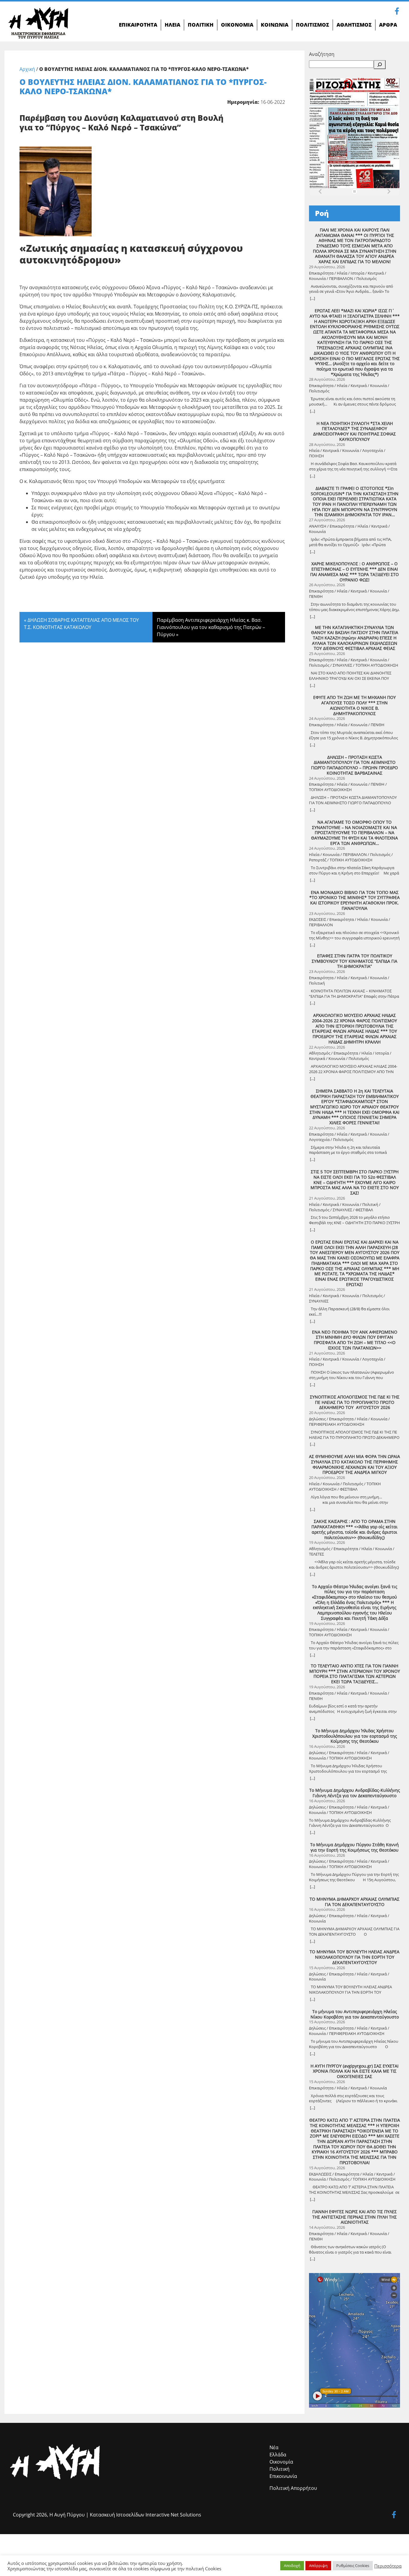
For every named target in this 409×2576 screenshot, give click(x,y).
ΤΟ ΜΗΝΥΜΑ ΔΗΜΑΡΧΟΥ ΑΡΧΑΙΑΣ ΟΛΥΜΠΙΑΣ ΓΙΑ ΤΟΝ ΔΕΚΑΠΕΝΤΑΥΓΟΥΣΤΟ (355, 1902)
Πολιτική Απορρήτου (293, 2488)
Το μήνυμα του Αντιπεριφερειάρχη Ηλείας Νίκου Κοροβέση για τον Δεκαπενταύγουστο (355, 2014)
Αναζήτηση (322, 54)
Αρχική (27, 69)
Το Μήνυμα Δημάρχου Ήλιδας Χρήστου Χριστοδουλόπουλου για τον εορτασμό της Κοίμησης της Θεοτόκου (355, 1736)
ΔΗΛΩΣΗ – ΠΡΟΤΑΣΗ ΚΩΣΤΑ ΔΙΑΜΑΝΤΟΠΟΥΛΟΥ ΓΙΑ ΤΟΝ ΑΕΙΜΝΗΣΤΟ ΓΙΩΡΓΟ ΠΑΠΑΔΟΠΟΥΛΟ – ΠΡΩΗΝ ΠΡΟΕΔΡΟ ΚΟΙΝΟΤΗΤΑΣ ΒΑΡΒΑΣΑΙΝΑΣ (355, 765)
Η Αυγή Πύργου (67, 2515)
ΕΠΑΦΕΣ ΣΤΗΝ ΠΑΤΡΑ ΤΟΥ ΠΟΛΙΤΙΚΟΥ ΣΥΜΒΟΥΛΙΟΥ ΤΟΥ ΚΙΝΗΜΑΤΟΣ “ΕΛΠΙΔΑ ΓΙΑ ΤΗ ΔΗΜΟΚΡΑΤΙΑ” (355, 961)
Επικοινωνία (283, 2476)
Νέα (274, 2447)
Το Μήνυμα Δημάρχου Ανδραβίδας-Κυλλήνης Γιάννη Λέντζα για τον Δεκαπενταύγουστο (355, 1793)
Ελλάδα (278, 2455)
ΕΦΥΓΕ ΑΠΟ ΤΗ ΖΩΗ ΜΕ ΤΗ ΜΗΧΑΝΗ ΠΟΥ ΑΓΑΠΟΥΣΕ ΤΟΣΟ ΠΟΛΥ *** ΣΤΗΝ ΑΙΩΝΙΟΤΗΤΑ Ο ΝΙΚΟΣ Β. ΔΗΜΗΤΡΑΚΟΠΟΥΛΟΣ (355, 705)
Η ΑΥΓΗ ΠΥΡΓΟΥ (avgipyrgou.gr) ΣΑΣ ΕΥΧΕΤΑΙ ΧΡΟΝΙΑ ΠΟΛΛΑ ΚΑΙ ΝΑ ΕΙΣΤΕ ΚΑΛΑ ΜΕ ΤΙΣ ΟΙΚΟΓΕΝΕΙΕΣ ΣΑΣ (355, 2071)
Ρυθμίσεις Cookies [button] (353, 2566)
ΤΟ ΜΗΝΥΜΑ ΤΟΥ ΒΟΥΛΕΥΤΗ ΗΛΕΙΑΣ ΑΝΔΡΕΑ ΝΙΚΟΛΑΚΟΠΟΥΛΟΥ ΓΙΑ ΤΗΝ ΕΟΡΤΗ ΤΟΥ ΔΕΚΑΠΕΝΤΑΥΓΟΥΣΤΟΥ (355, 1957)
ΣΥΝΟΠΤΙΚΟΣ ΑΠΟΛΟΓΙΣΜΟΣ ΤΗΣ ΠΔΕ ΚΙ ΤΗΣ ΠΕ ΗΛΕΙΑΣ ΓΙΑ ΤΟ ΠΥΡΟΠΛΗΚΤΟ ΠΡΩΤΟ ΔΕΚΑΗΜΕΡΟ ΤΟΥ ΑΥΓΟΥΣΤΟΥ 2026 (355, 1402)
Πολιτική (280, 2469)
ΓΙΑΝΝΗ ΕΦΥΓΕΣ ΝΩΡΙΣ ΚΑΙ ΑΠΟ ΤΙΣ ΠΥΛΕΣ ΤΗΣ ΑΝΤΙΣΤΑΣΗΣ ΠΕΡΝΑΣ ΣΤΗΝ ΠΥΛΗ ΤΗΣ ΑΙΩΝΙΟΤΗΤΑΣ (355, 2217)
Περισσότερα (388, 2566)
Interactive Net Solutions (173, 2515)
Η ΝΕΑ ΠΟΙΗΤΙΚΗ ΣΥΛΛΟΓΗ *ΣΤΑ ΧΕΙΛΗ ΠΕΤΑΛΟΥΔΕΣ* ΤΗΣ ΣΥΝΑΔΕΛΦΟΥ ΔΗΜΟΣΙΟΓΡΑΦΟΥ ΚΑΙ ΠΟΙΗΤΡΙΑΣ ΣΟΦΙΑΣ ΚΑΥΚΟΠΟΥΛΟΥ (355, 431)
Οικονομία (281, 2462)
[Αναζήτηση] (380, 65)
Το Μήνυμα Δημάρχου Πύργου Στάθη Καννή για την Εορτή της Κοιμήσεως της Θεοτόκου (355, 1847)
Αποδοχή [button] (292, 2566)
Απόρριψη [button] (318, 2566)
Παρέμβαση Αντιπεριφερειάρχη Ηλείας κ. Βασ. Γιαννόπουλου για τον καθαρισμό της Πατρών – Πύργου (211, 627)
